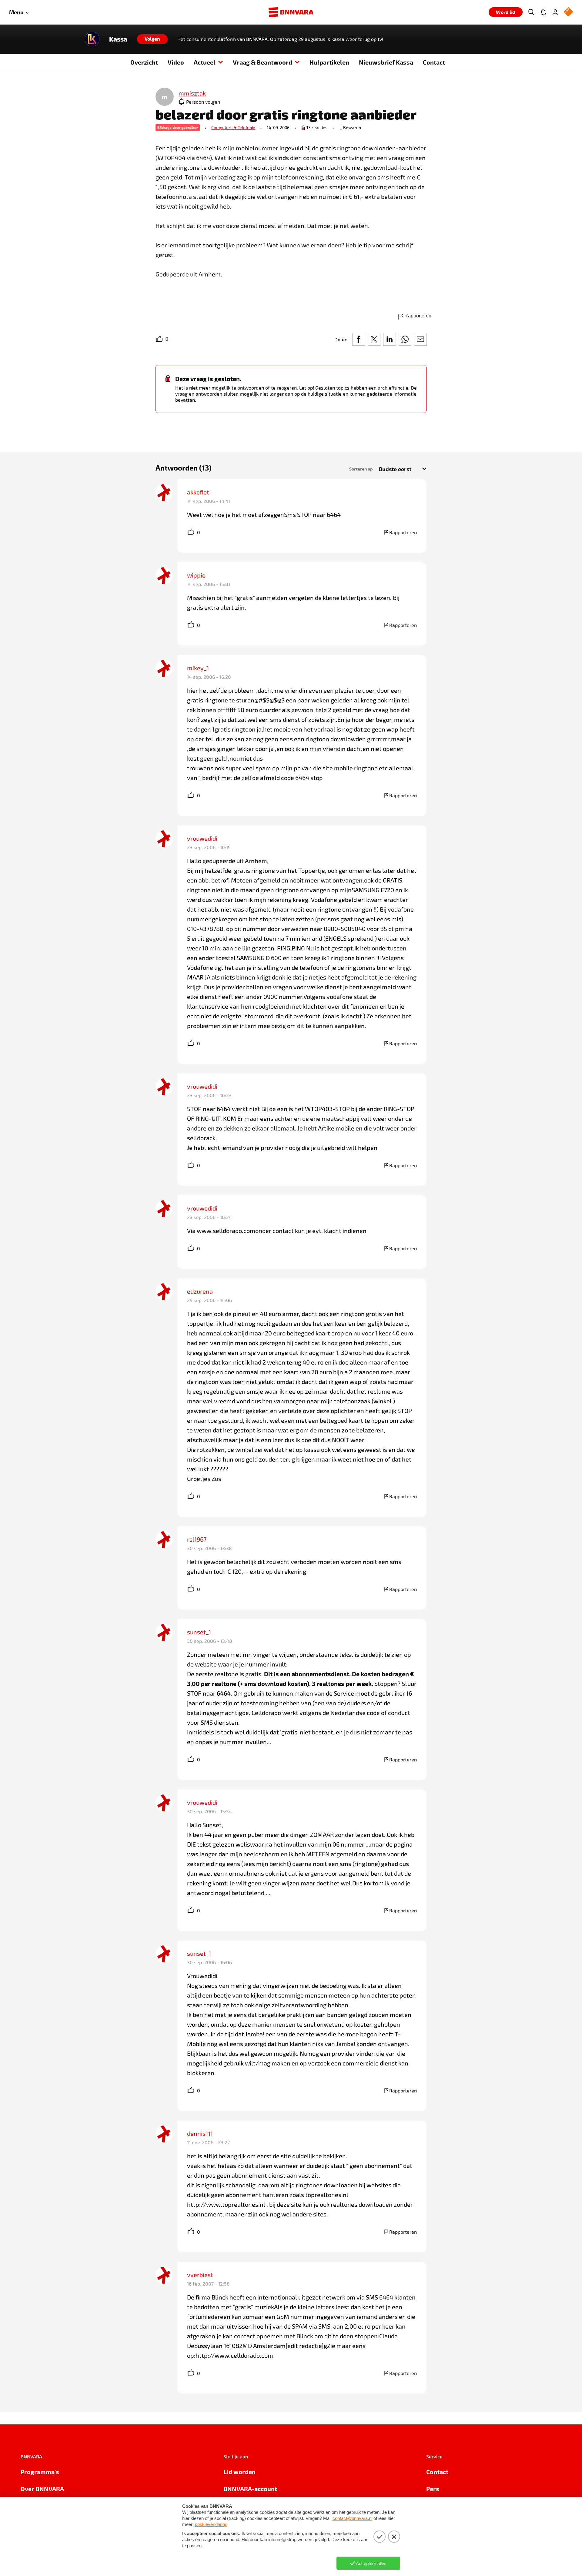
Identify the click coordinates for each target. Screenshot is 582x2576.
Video (176, 62)
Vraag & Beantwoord (263, 62)
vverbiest (200, 2275)
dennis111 (200, 2133)
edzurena (200, 1291)
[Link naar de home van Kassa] (92, 39)
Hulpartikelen (329, 62)
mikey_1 (198, 668)
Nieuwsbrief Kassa (386, 62)
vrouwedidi (202, 838)
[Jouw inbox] (543, 12)
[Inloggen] (555, 12)
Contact (434, 62)
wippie (196, 575)
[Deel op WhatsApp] (405, 339)
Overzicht (144, 62)
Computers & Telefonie (233, 127)
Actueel (205, 62)
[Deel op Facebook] (359, 339)
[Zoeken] (531, 12)
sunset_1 (199, 1632)
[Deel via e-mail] (420, 339)
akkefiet (198, 492)
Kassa (118, 39)
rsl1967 (197, 1539)
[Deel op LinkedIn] (390, 339)
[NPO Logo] (568, 12)
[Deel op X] (374, 339)
